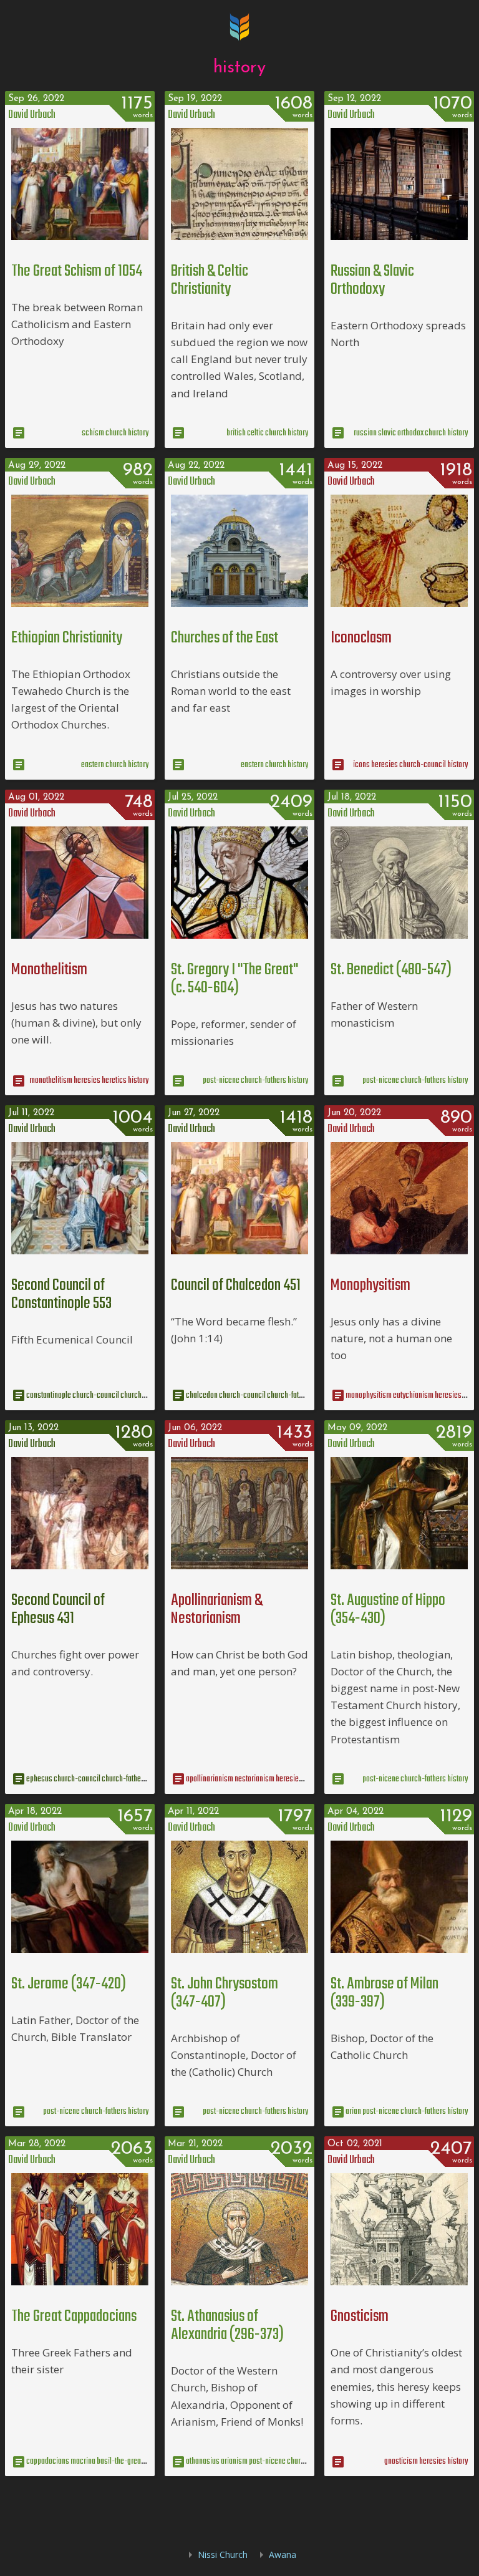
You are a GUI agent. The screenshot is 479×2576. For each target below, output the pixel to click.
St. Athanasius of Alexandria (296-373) (227, 2326)
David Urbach (32, 115)
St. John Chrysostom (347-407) (225, 1993)
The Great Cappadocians (74, 2317)
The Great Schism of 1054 (77, 271)
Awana (283, 2554)
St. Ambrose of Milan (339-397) (385, 1993)
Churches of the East (225, 638)
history (239, 68)
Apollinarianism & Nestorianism (217, 1610)
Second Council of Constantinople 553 (61, 1295)
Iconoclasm (361, 638)
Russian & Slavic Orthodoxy (372, 280)
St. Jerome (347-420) (69, 1984)
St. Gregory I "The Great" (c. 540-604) (235, 979)
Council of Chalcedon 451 (236, 1286)
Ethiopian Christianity (67, 638)
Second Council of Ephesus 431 (58, 1610)
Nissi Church (223, 2554)
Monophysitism (370, 1286)
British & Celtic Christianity (210, 280)
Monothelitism (49, 970)
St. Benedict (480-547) (391, 970)
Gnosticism (360, 2317)
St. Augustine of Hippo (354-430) (388, 1610)
